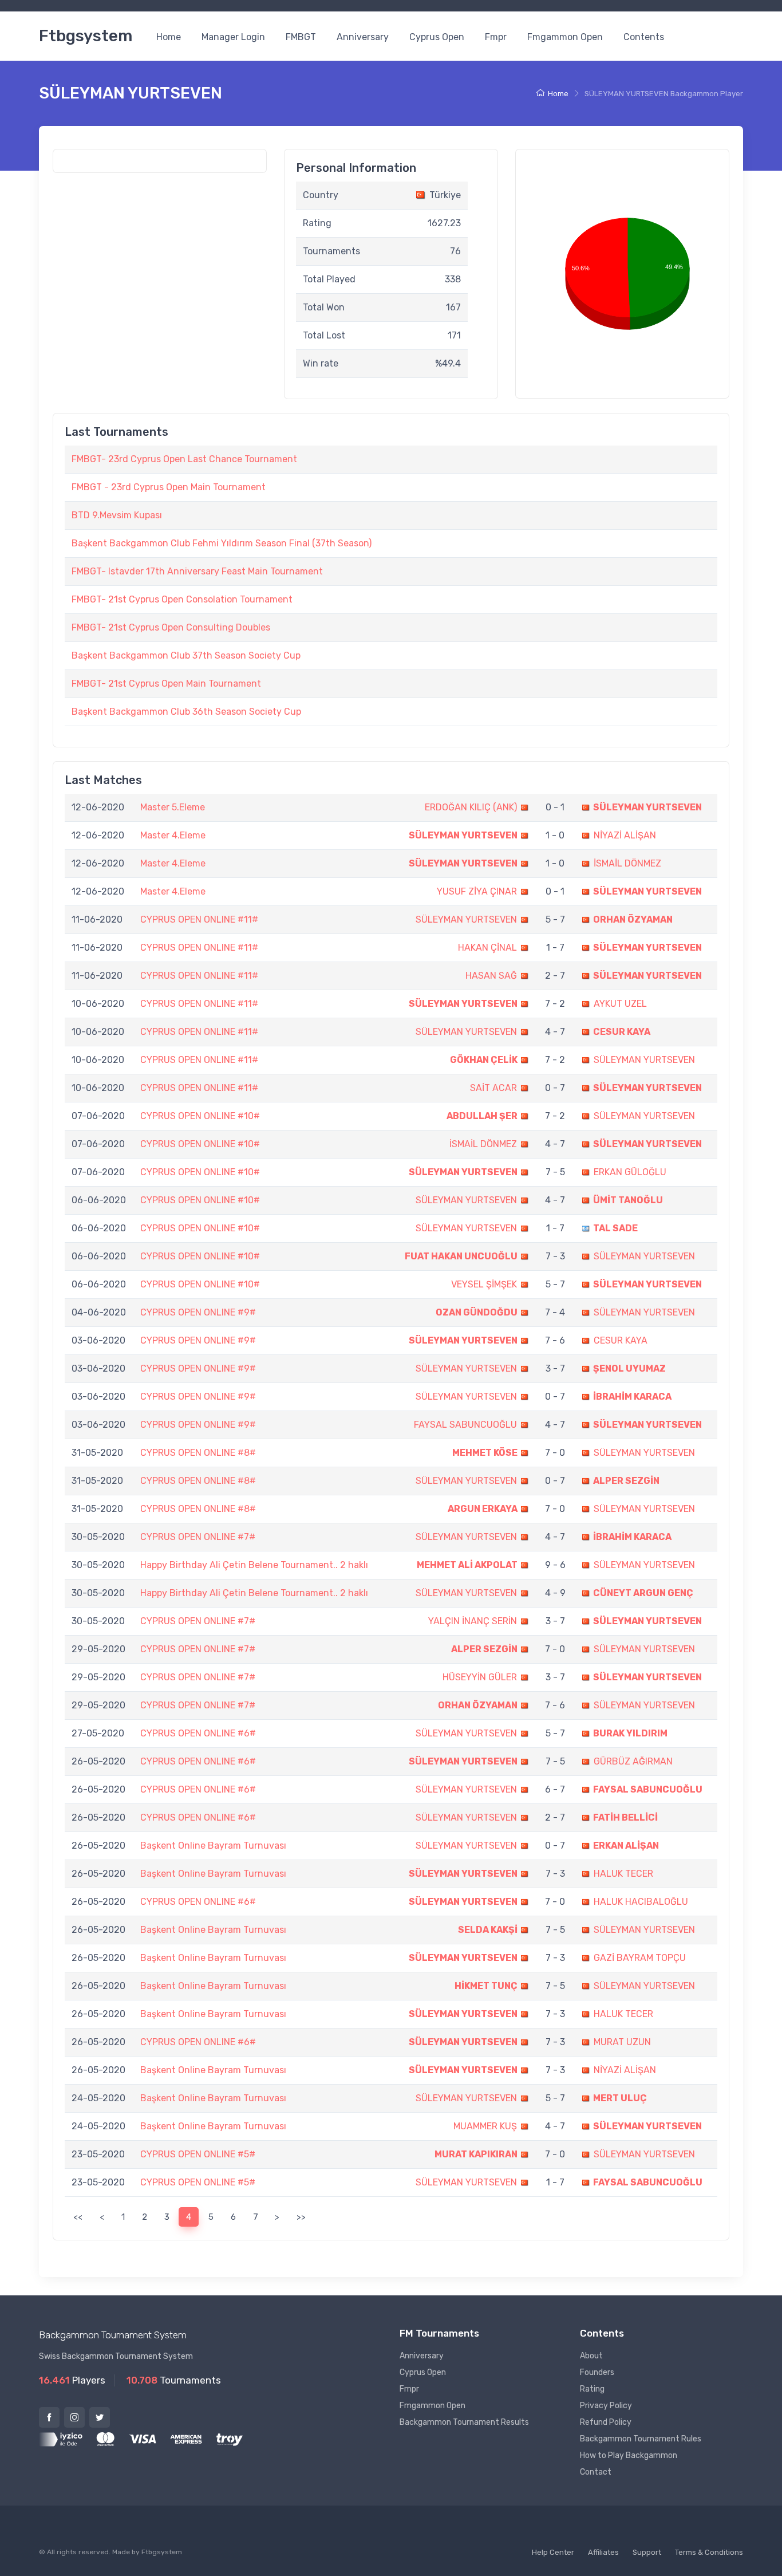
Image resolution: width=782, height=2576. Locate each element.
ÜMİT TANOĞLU (628, 1200)
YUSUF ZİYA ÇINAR (477, 891)
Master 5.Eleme (173, 807)
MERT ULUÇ (620, 2098)
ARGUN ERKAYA (483, 1509)
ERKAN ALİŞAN (626, 1846)
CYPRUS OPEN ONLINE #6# (198, 1733)
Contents (644, 37)
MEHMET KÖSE (485, 1453)
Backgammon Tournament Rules (641, 2439)
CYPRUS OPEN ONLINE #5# (198, 2154)
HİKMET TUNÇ (486, 1986)
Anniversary (363, 37)
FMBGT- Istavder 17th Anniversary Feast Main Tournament (197, 571)
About (591, 2356)
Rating (592, 2389)
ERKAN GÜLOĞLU (630, 1172)
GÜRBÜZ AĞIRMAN (633, 1761)
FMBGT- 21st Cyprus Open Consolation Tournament (182, 599)
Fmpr (496, 37)
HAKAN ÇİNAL (487, 948)
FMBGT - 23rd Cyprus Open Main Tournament (169, 487)
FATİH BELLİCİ (625, 1817)
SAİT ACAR (493, 1088)
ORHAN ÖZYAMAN (633, 919)
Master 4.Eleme (173, 835)
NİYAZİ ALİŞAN (625, 835)
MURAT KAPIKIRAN (476, 2154)
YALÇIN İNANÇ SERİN (473, 1621)
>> (301, 2217)
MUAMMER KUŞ (485, 2126)
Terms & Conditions (709, 2552)
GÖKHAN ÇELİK (484, 1060)
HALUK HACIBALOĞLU (641, 1902)
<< (78, 2217)
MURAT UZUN (622, 2042)
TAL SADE (615, 1228)
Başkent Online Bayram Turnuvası (213, 1846)
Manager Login (233, 37)
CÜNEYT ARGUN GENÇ (643, 1593)
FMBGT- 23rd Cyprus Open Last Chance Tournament (184, 459)
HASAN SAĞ (491, 976)
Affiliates (603, 2552)
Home (169, 37)
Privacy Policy (606, 2406)
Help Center (553, 2552)
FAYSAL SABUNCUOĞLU (465, 1425)
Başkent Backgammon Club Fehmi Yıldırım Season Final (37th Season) (222, 543)
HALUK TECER (623, 1874)
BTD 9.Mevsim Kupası (117, 515)
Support (647, 2552)
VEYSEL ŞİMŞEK (484, 1284)
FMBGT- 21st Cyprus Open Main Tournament (166, 684)
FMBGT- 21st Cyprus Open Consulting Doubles (171, 627)
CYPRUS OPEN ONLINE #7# (198, 1537)
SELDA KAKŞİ (488, 1930)
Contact (596, 2472)
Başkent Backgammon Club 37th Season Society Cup (186, 655)
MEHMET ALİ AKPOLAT (467, 1565)
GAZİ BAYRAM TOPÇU (640, 1958)
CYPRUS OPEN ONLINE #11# (199, 919)
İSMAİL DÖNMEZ (627, 863)
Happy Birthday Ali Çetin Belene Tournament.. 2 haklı (254, 1565)
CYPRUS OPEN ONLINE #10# (200, 1116)
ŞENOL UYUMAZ (629, 1368)
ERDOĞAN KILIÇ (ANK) (471, 807)
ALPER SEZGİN (626, 1481)
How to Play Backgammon (629, 2455)
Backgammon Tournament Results (464, 2422)
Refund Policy (606, 2422)
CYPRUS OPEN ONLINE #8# (198, 1453)
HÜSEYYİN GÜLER (480, 1677)
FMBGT (301, 37)
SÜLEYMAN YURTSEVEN (647, 807)
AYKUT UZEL (620, 1004)
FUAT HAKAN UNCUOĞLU (461, 1256)
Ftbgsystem (86, 36)
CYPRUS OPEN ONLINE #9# (198, 1312)
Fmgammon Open (565, 37)
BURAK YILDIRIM (630, 1733)
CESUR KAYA (622, 1032)
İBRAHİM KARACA (632, 1397)
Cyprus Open (437, 37)
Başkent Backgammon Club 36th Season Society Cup (186, 712)
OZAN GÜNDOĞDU (477, 1312)
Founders (597, 2372)
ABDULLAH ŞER (482, 1116)
